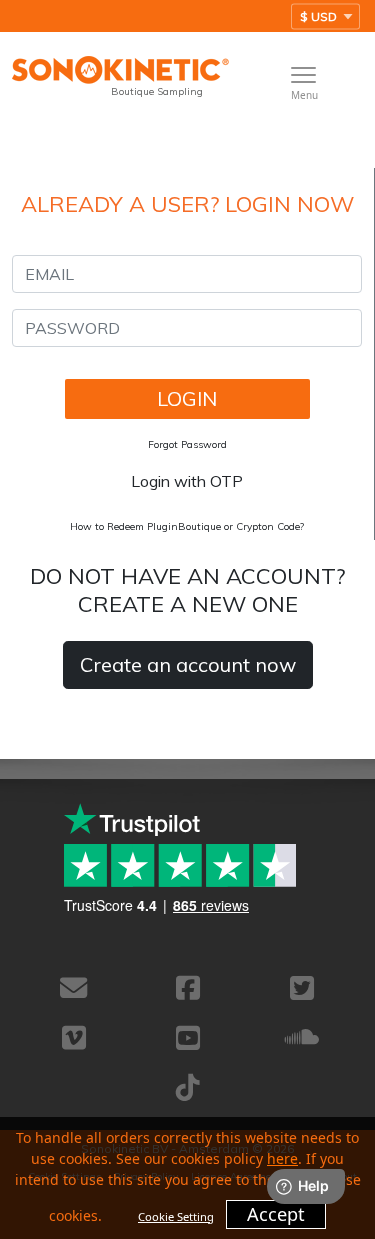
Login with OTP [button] (187, 481)
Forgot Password (187, 444)
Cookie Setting (176, 1216)
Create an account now (188, 664)
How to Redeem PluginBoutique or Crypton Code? (187, 526)
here (282, 1158)
